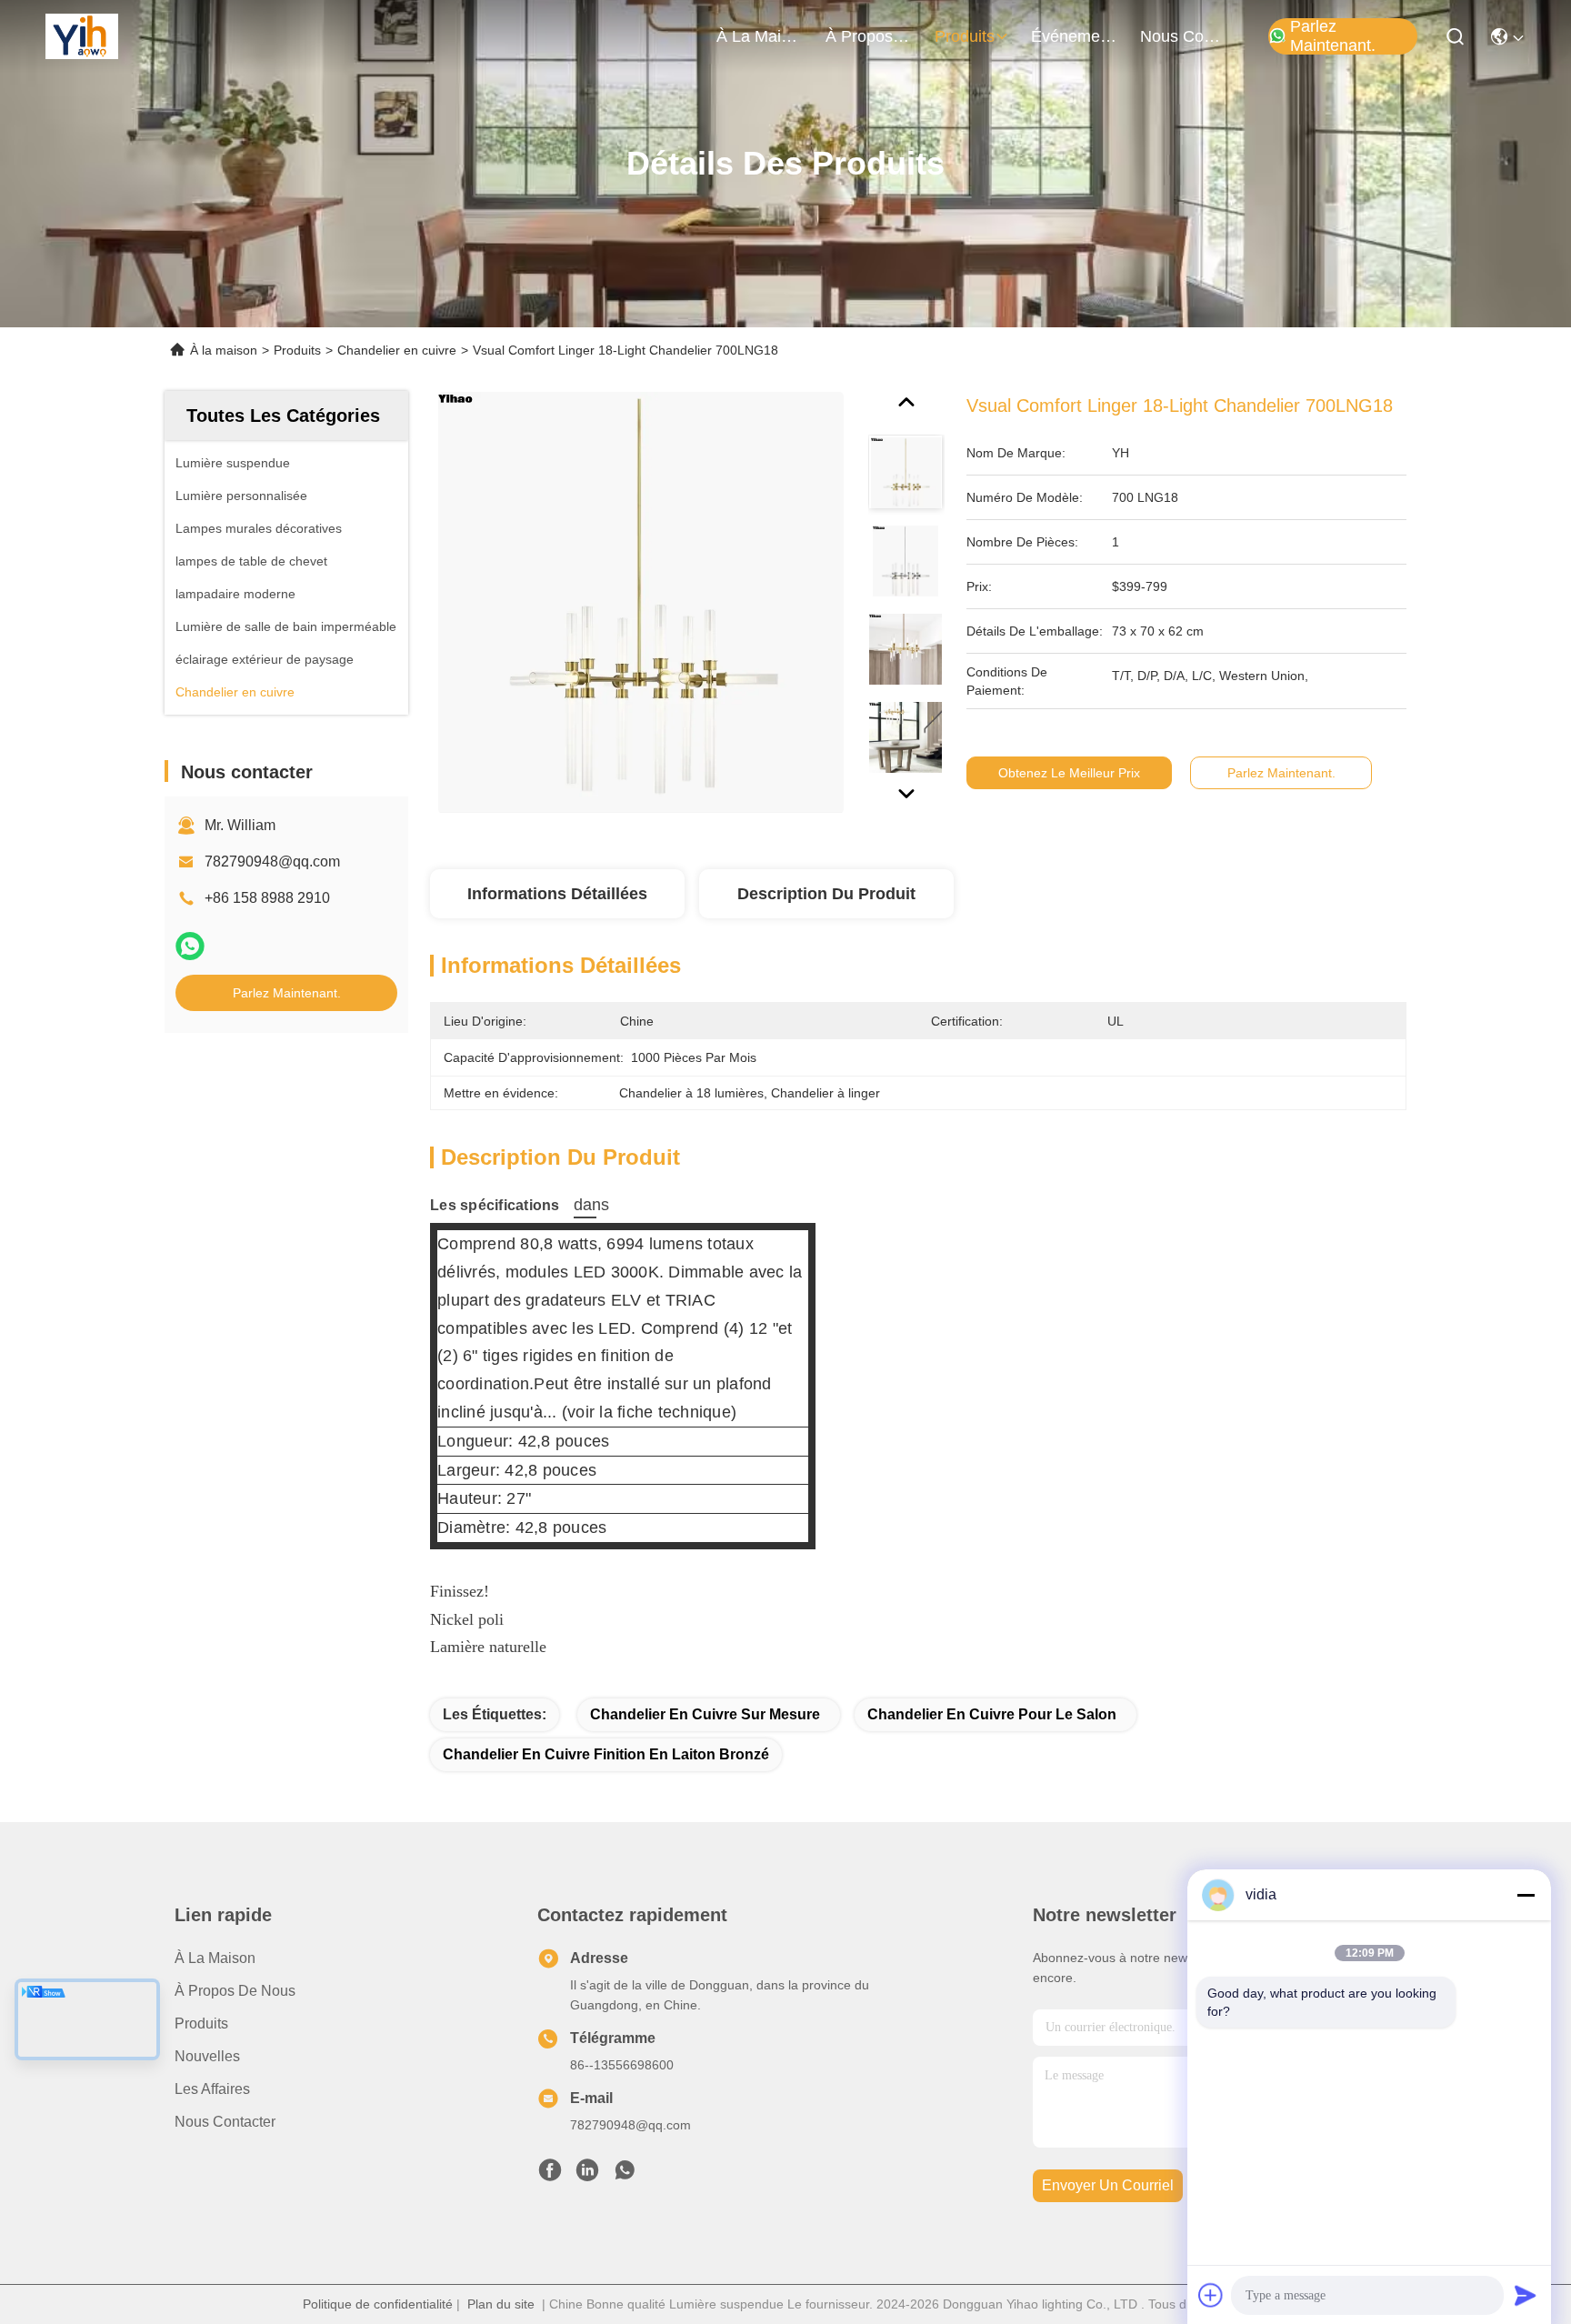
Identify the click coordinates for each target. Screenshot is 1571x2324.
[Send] (1526, 2295)
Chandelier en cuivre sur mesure (705, 1714)
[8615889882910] (625, 2175)
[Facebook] (550, 2175)
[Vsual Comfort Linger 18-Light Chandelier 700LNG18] (641, 602)
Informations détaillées (557, 894)
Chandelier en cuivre (397, 350)
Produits (297, 350)
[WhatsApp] (190, 946)
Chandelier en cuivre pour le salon (992, 1714)
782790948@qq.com (272, 861)
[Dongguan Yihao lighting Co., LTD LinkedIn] (587, 2175)
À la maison (760, 36)
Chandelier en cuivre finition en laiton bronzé (606, 1754)
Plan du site (501, 2304)
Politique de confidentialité (378, 2304)
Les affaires (212, 2089)
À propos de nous (869, 36)
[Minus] (1526, 1895)
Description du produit (826, 894)
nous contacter (1184, 36)
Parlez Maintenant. (1333, 36)
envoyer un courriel (1108, 2185)
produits (965, 36)
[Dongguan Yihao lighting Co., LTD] (82, 36)
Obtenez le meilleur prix (1069, 773)
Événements (1075, 36)
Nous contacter (225, 2122)
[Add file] (1211, 2295)
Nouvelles (207, 2056)
